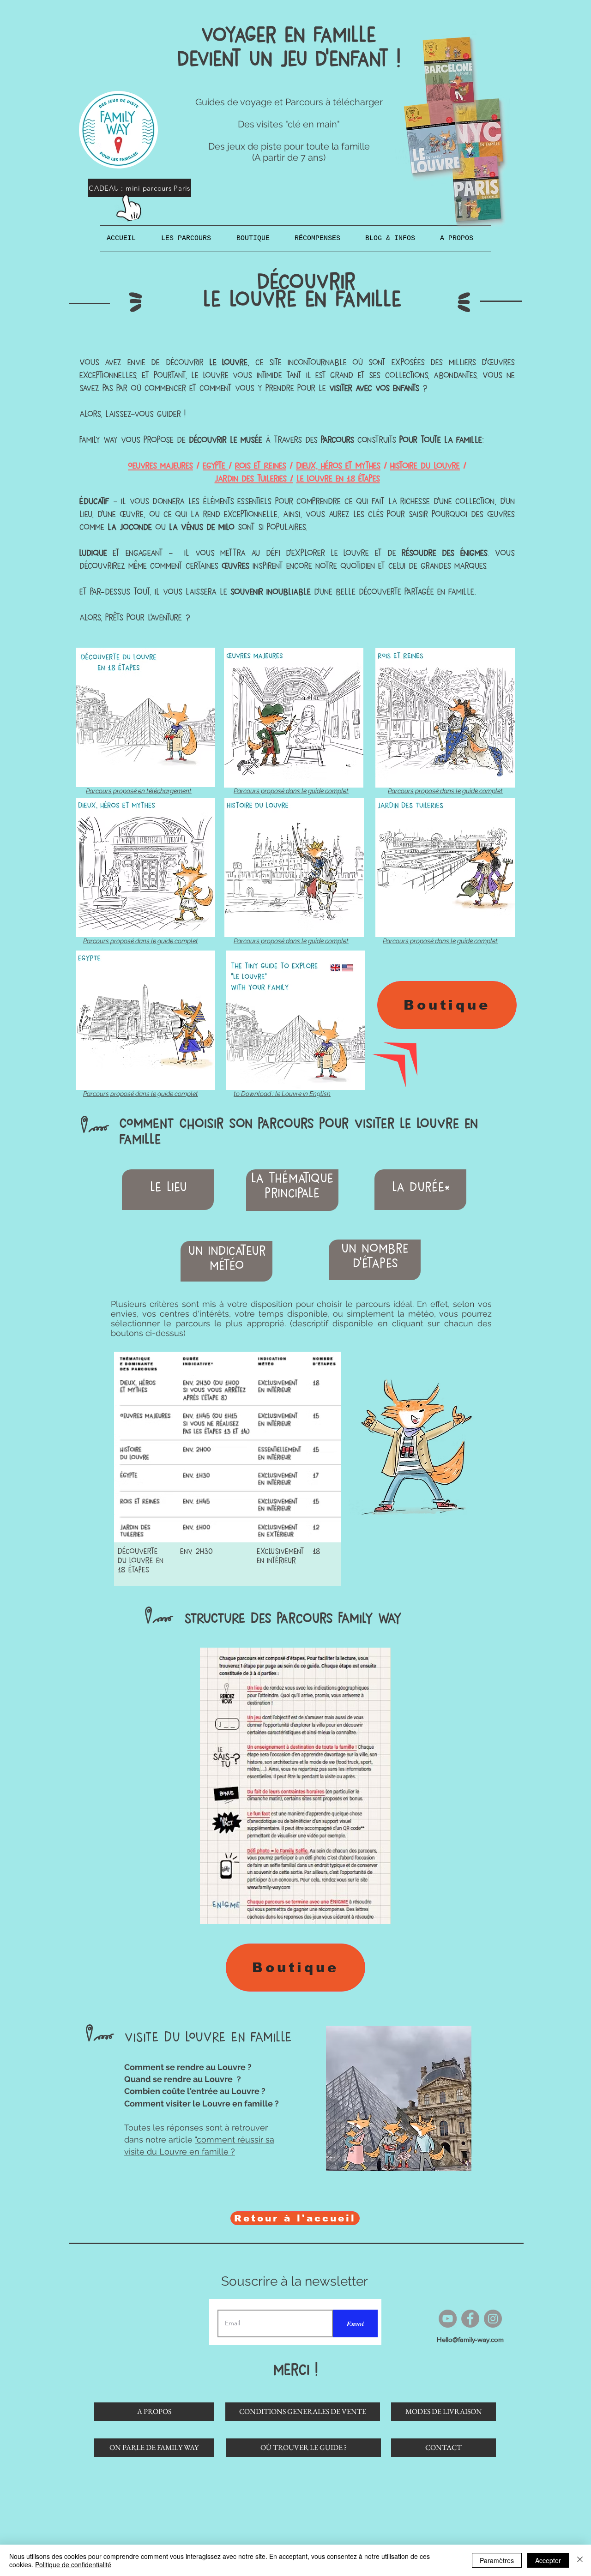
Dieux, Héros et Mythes (338, 466)
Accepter (548, 2560)
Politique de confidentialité (73, 2564)
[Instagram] (493, 2319)
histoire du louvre (425, 466)
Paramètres (497, 2560)
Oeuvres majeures (160, 466)
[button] (192, 239)
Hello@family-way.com (470, 2339)
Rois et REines (261, 466)
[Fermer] (580, 2560)
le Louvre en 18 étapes (338, 478)
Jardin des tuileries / (254, 478)
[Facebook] (470, 2319)
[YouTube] (448, 2319)
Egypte (216, 466)
